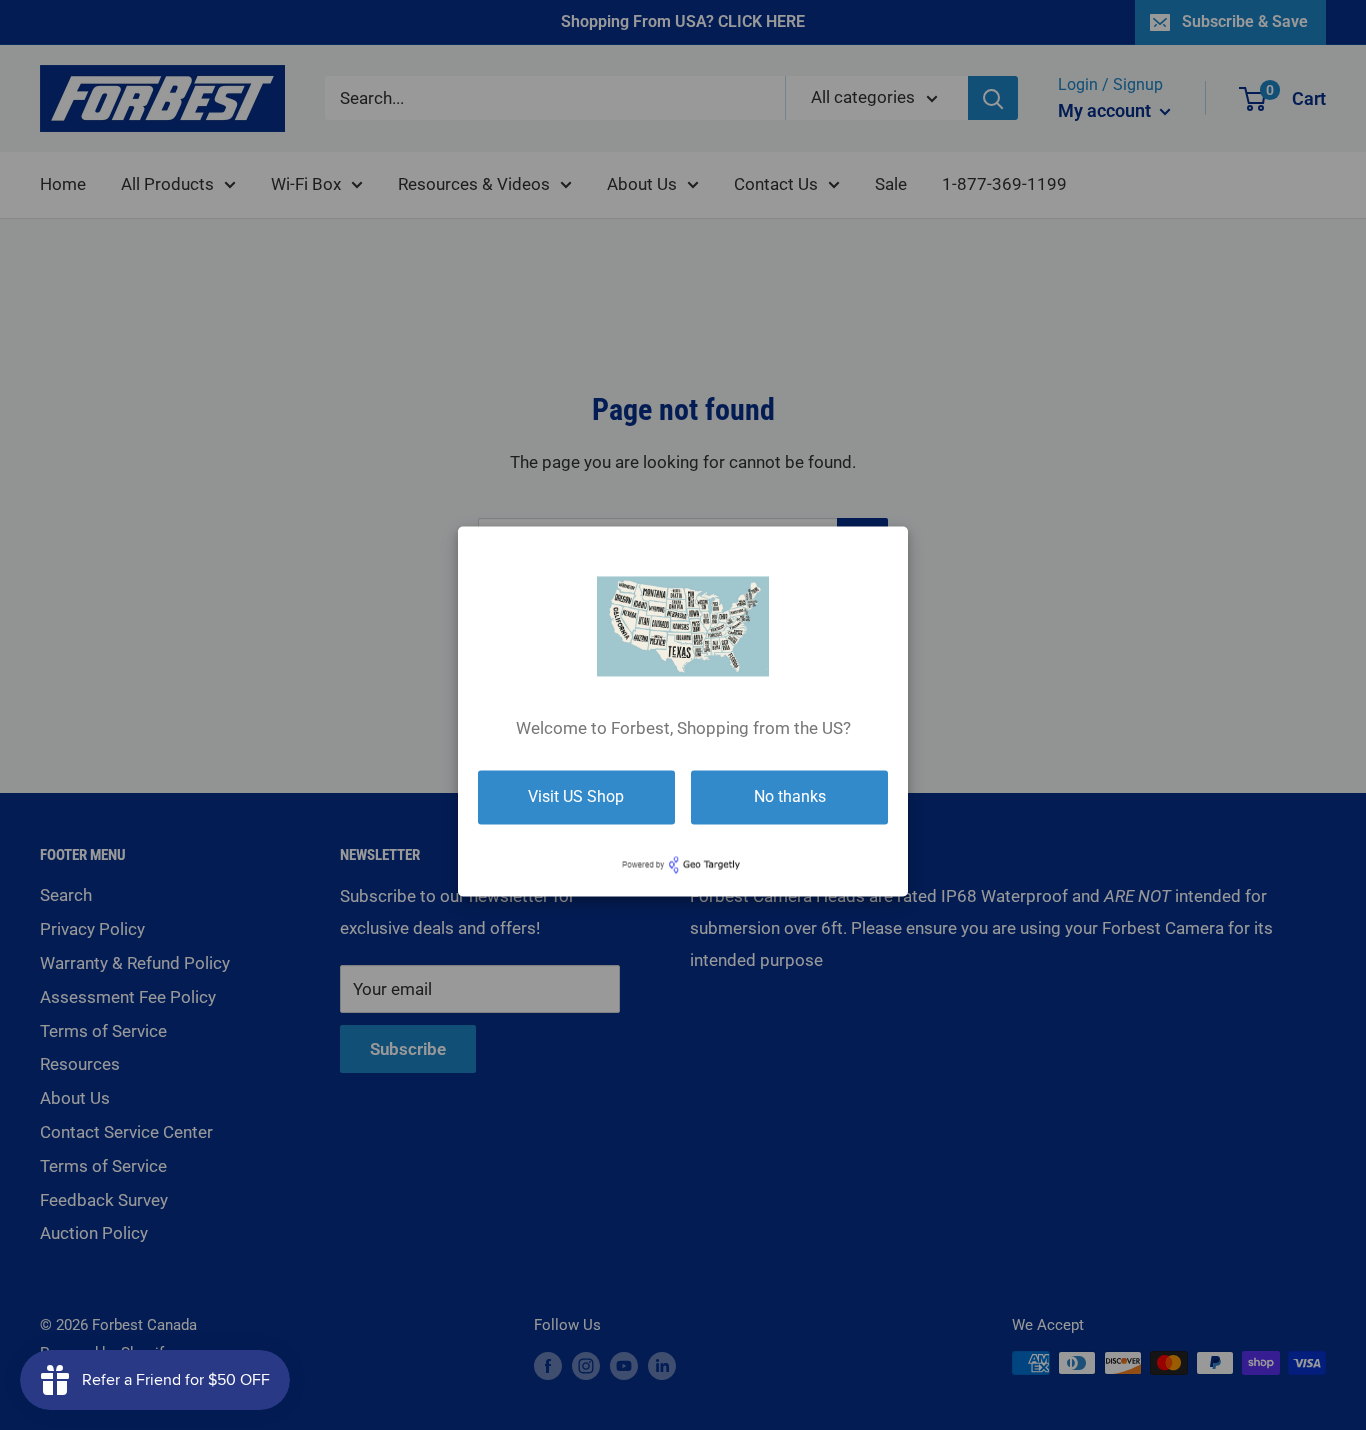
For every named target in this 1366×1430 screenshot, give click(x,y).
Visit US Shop (576, 796)
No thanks (790, 796)
